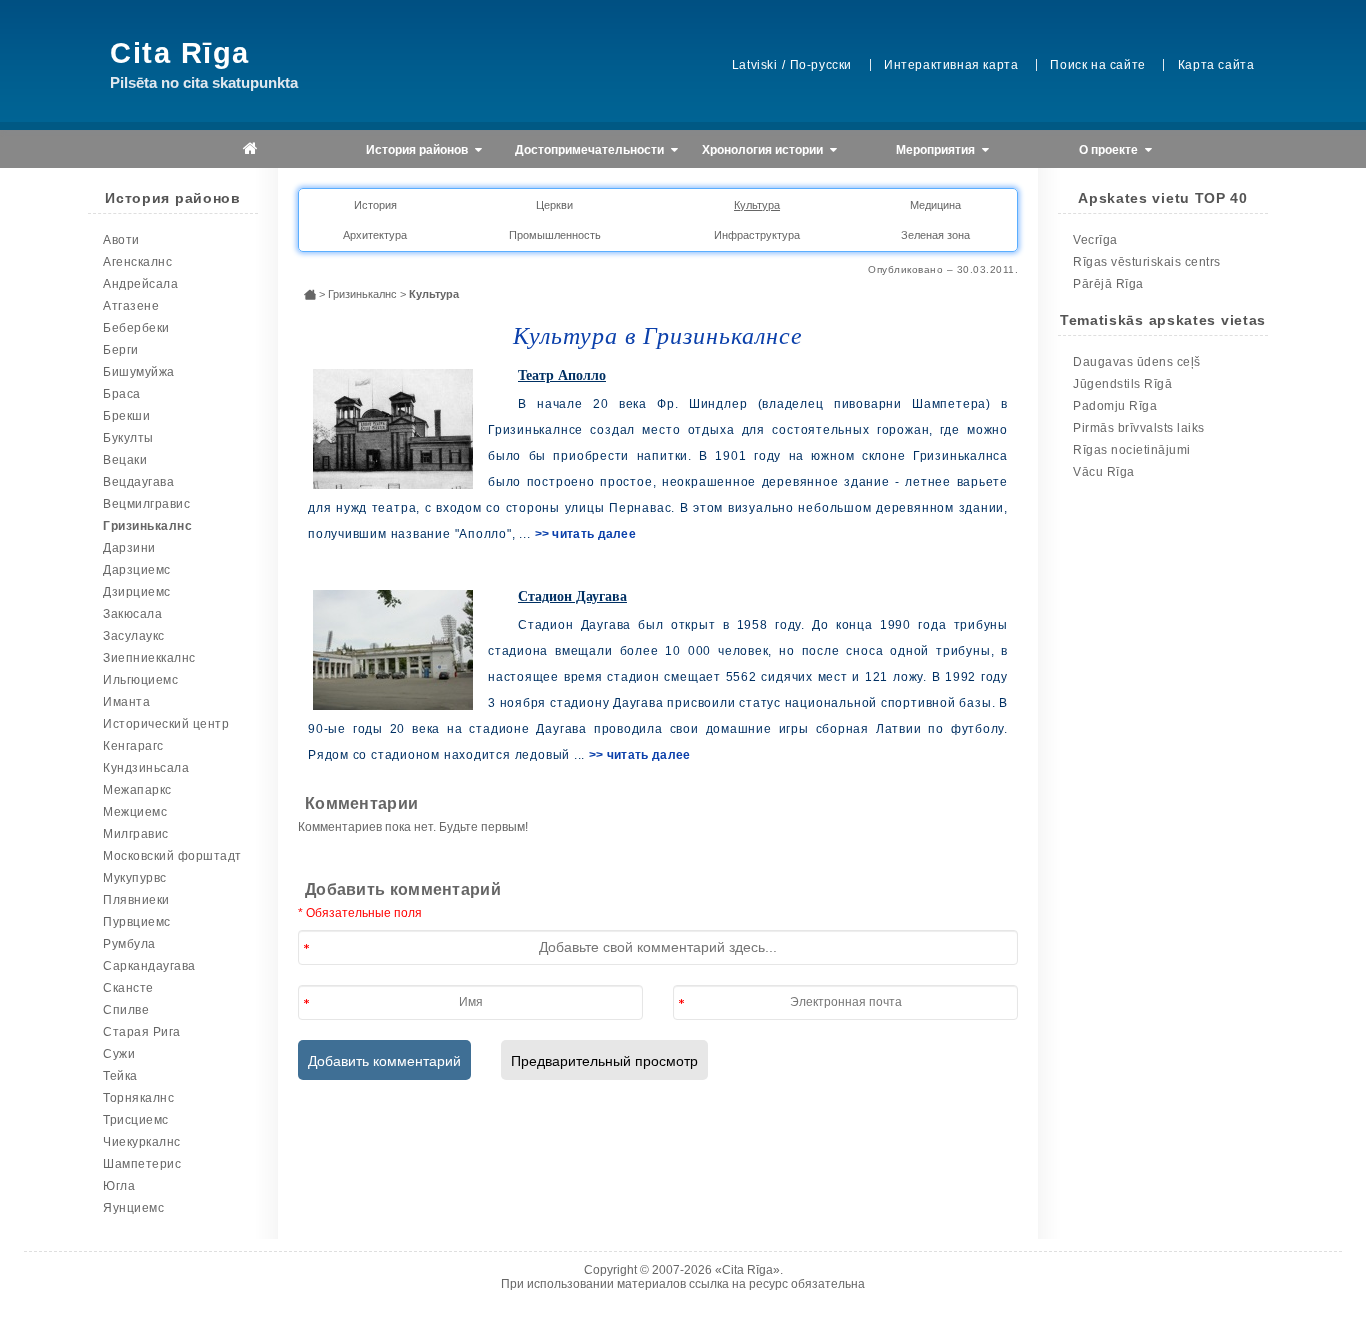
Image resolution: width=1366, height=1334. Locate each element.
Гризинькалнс (147, 526)
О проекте (1110, 150)
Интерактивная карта (951, 65)
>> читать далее (586, 534)
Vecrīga (1095, 240)
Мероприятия (937, 150)
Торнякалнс (138, 1098)
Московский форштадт (172, 856)
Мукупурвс (135, 878)
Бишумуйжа (139, 372)
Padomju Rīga (1115, 406)
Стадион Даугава (572, 596)
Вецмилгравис (146, 504)
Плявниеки (136, 900)
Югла (119, 1186)
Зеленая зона (935, 235)
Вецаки (125, 460)
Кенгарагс (133, 746)
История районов (418, 150)
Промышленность (555, 235)
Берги (121, 350)
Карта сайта (1216, 65)
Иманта (126, 702)
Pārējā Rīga (1108, 284)
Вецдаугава (138, 482)
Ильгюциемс (140, 680)
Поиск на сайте (1097, 65)
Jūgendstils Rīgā (1122, 384)
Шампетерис (142, 1164)
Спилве (126, 1010)
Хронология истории (764, 150)
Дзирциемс (137, 592)
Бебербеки (136, 328)
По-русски (821, 65)
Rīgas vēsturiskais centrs (1147, 262)
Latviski (755, 65)
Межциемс (135, 812)
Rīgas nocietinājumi (1132, 450)
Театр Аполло (562, 375)
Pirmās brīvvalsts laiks (1139, 428)
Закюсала (132, 614)
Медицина (935, 205)
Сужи (119, 1054)
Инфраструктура (757, 235)
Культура (757, 205)
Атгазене (131, 306)
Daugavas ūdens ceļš (1137, 362)
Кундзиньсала (146, 768)
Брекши (126, 416)
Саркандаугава (149, 966)
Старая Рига (142, 1032)
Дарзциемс (137, 570)
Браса (122, 394)
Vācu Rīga (1104, 472)
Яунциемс (133, 1208)
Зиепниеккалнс (149, 658)
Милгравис (136, 834)
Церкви (554, 205)
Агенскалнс (137, 262)
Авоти (121, 240)
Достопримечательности (591, 150)
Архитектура (375, 235)
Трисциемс (136, 1120)
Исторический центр (166, 724)
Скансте (128, 988)
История (375, 205)
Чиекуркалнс (142, 1142)
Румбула (129, 944)
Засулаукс (134, 636)
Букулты (128, 438)
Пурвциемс (137, 922)
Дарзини (129, 548)
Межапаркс (137, 790)
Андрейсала (140, 284)
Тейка (120, 1076)
